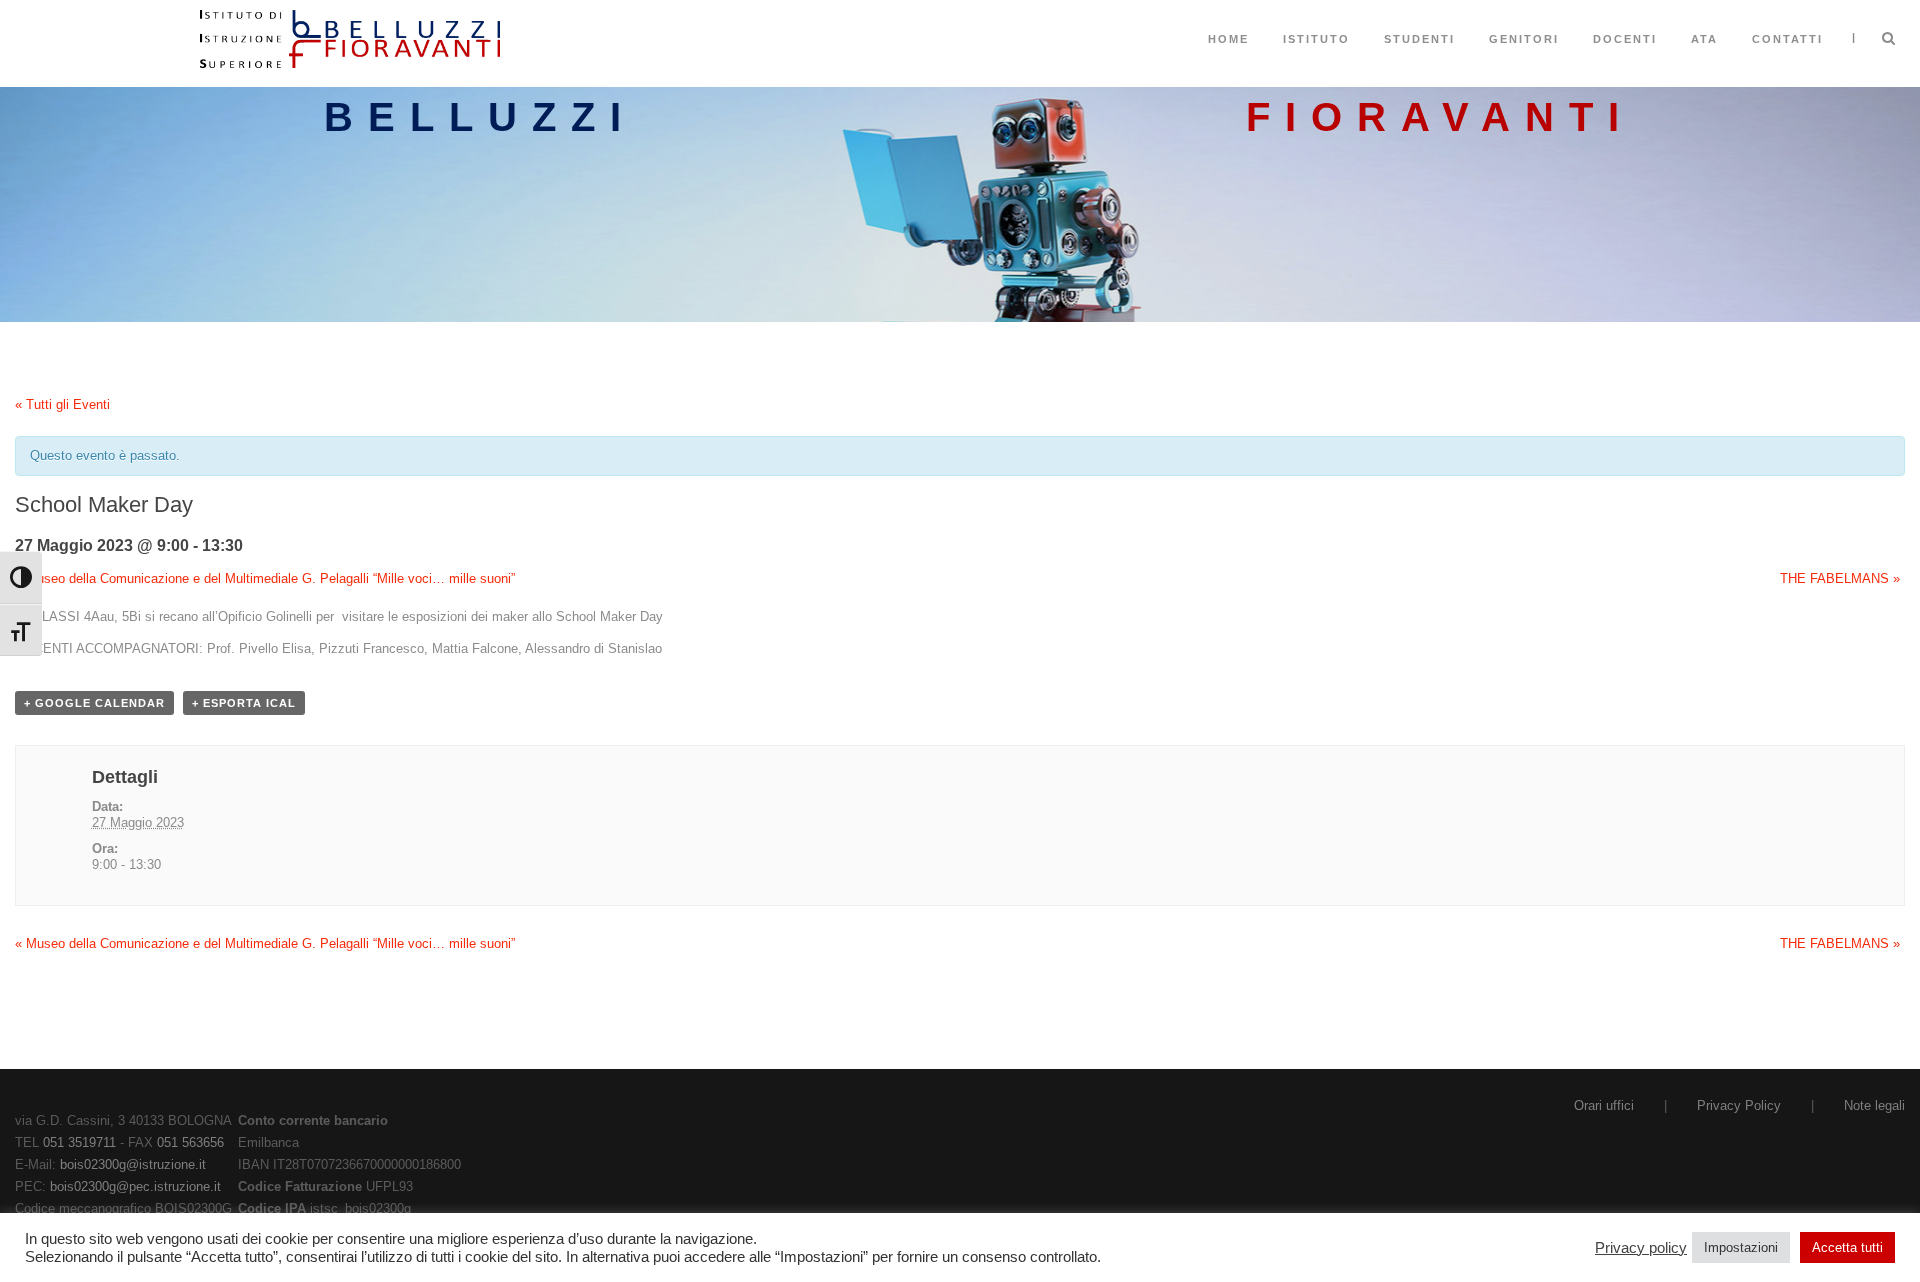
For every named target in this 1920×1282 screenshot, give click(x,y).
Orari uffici (1604, 1105)
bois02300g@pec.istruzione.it (135, 1186)
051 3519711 (79, 1142)
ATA (1704, 39)
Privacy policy (1641, 1248)
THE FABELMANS (1840, 578)
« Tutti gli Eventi (62, 404)
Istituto (1316, 39)
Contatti (1787, 39)
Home (1228, 39)
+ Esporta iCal (244, 703)
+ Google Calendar (94, 703)
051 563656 (190, 1142)
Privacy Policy (1739, 1105)
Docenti (1625, 39)
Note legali (1874, 1105)
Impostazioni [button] (1741, 1247)
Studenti (1419, 39)
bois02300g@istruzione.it (133, 1164)
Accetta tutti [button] (1847, 1247)
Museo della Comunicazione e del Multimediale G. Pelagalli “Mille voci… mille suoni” (265, 578)
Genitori (1524, 39)
